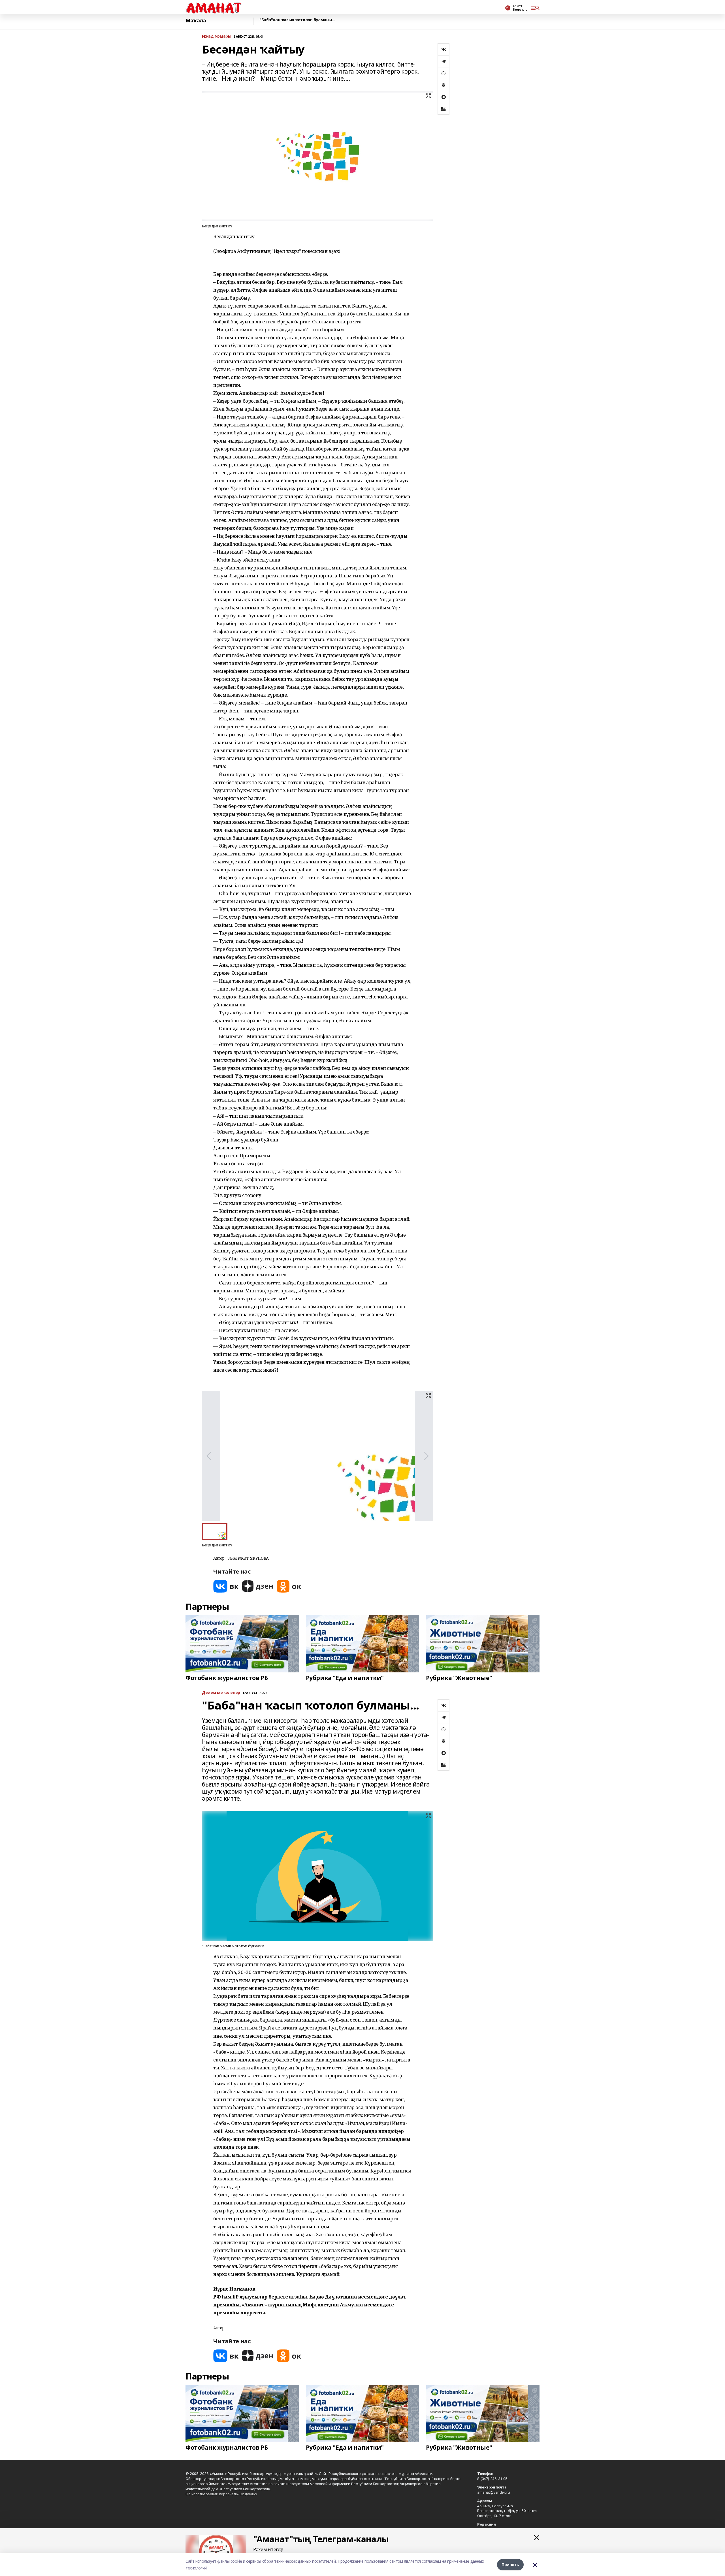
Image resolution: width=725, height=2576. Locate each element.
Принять (510, 2565)
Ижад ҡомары (217, 36)
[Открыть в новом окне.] (226, 1586)
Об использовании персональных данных (221, 2494)
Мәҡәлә (196, 21)
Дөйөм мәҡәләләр (221, 1693)
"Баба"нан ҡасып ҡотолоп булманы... (297, 20)
